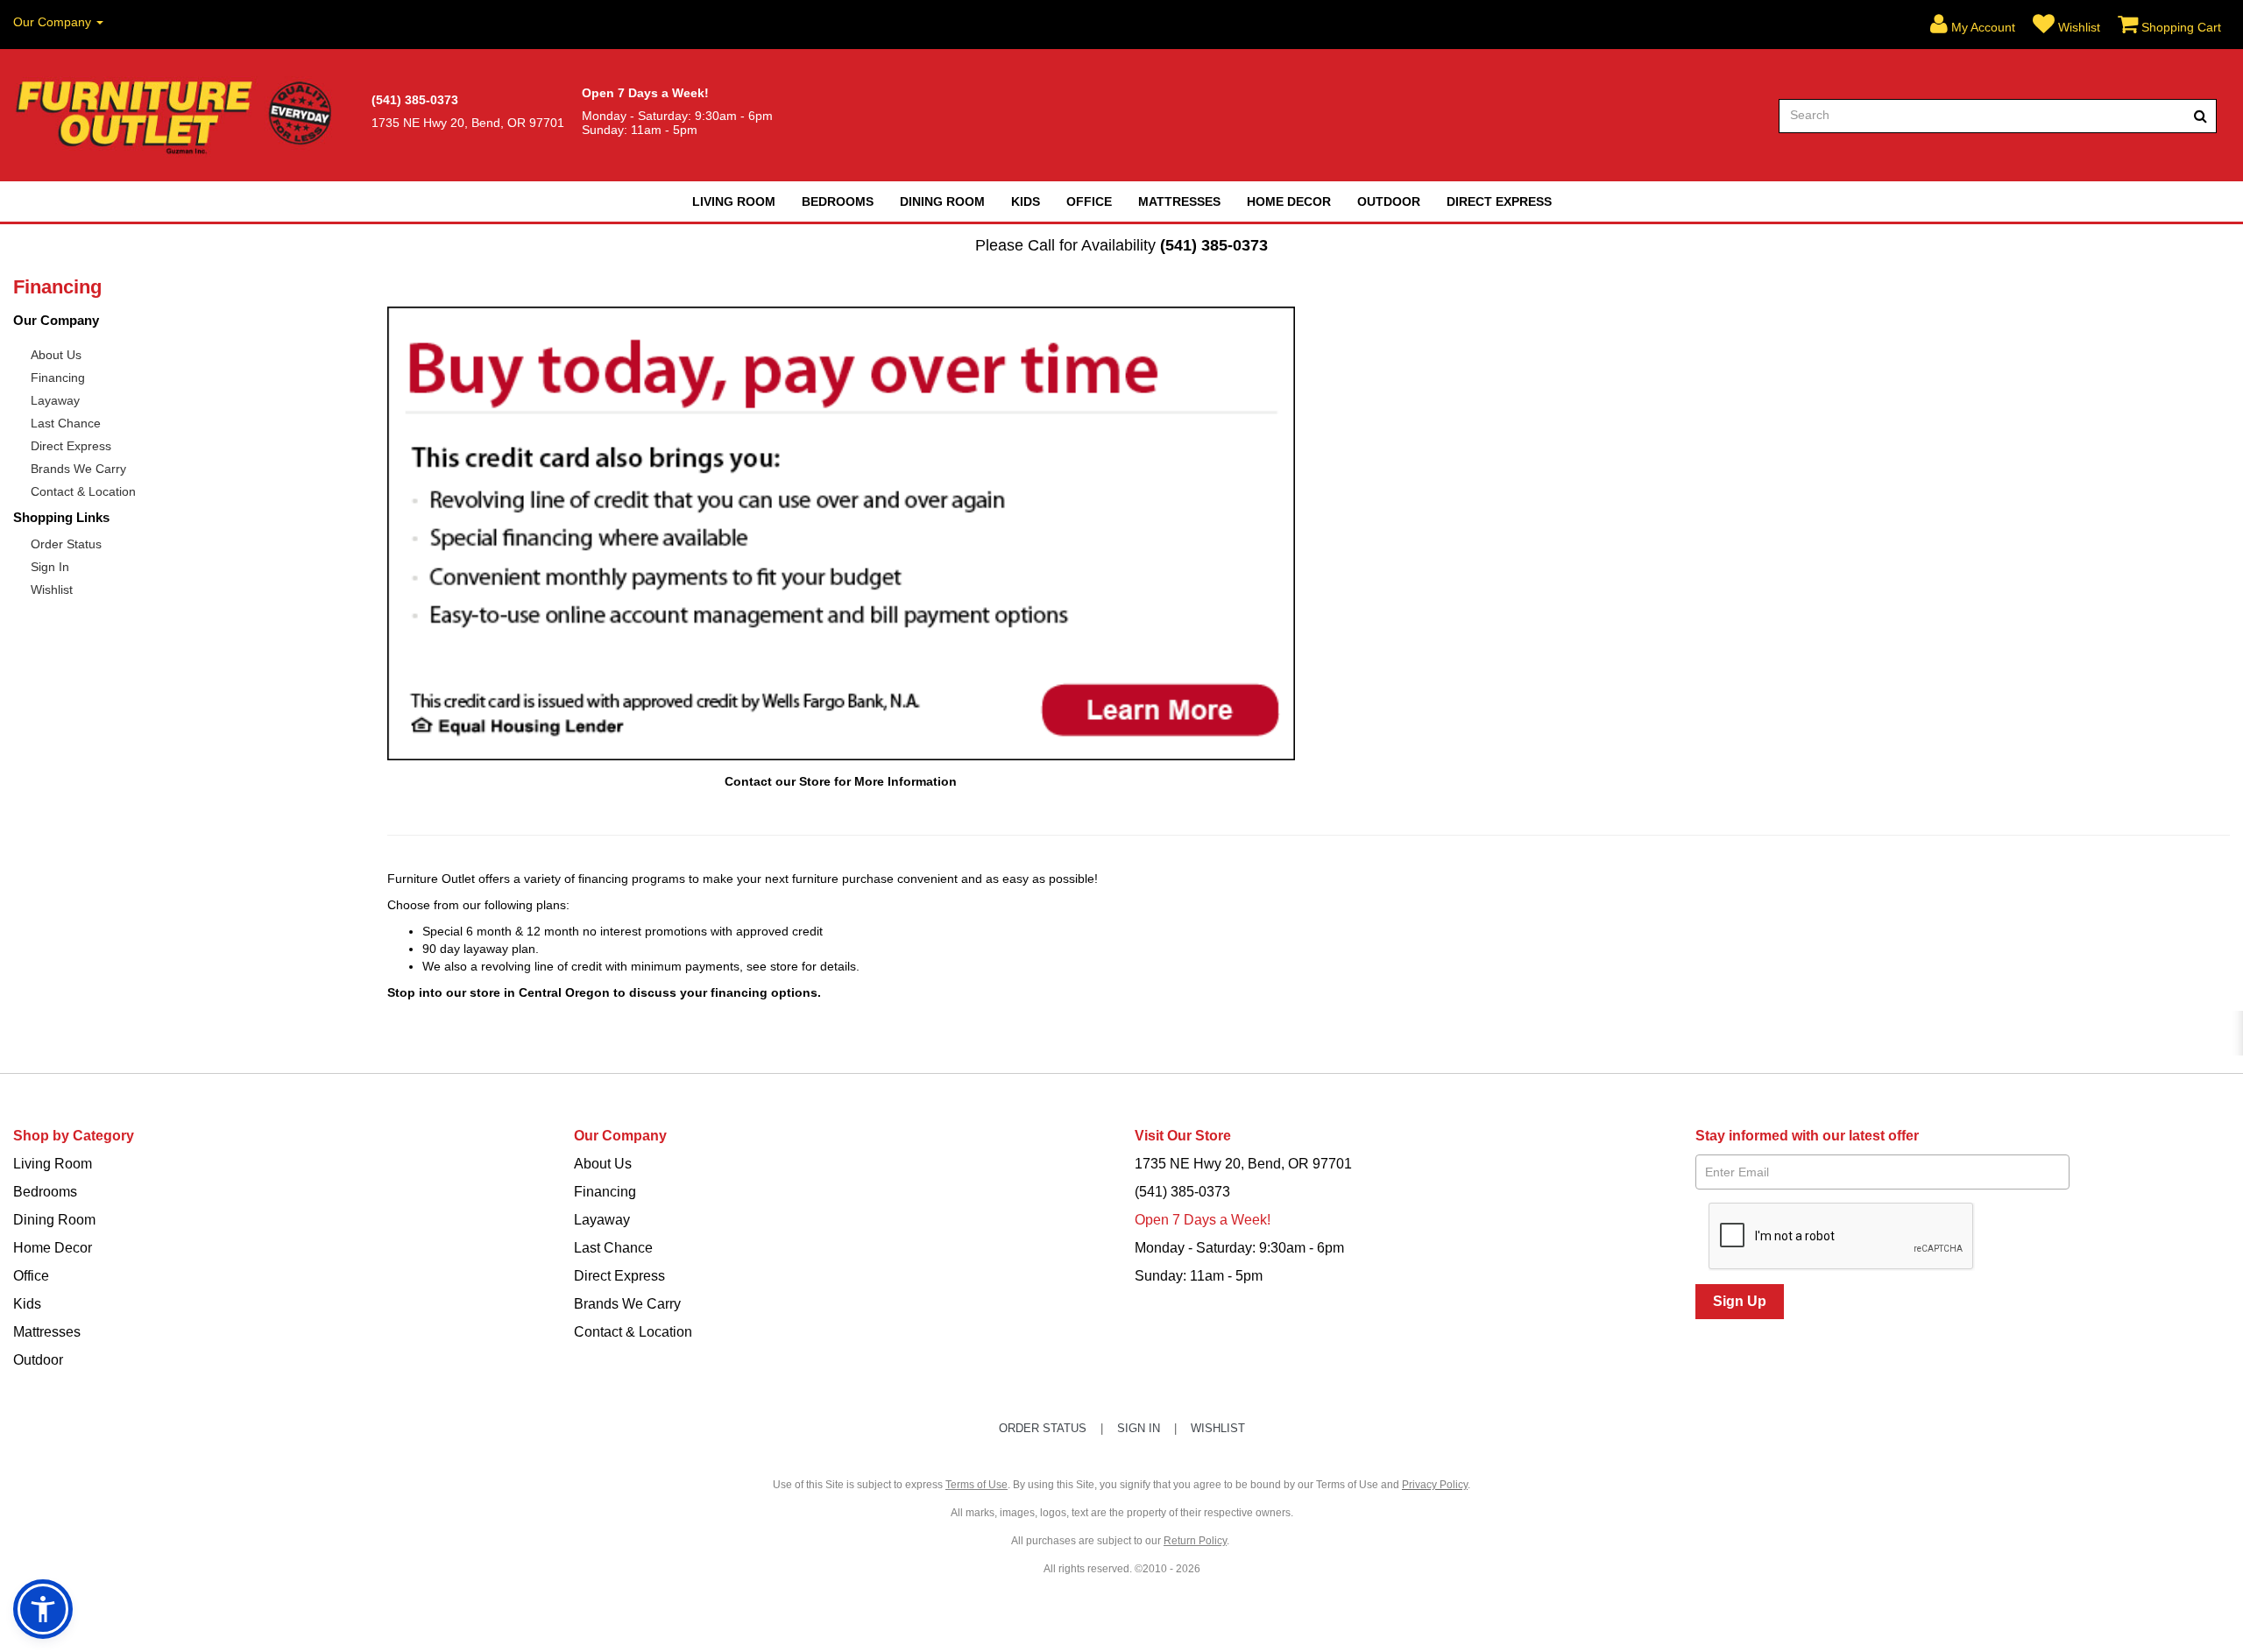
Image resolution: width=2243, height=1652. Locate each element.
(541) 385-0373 (1214, 245)
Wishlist (52, 589)
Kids (1026, 201)
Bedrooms (838, 201)
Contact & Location (83, 491)
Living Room (734, 201)
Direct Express (1499, 201)
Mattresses (1179, 201)
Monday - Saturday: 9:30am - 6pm (1239, 1248)
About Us (56, 355)
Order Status (66, 544)
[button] (1973, 25)
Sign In (50, 567)
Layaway (55, 400)
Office (1089, 201)
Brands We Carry (78, 469)
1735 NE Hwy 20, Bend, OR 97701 (1243, 1164)
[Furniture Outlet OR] (177, 116)
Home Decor (1289, 201)
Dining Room (942, 201)
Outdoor (1389, 201)
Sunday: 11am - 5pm (1199, 1276)
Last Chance (66, 423)
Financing (58, 378)
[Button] (2201, 116)
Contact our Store (778, 781)
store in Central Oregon (540, 992)
